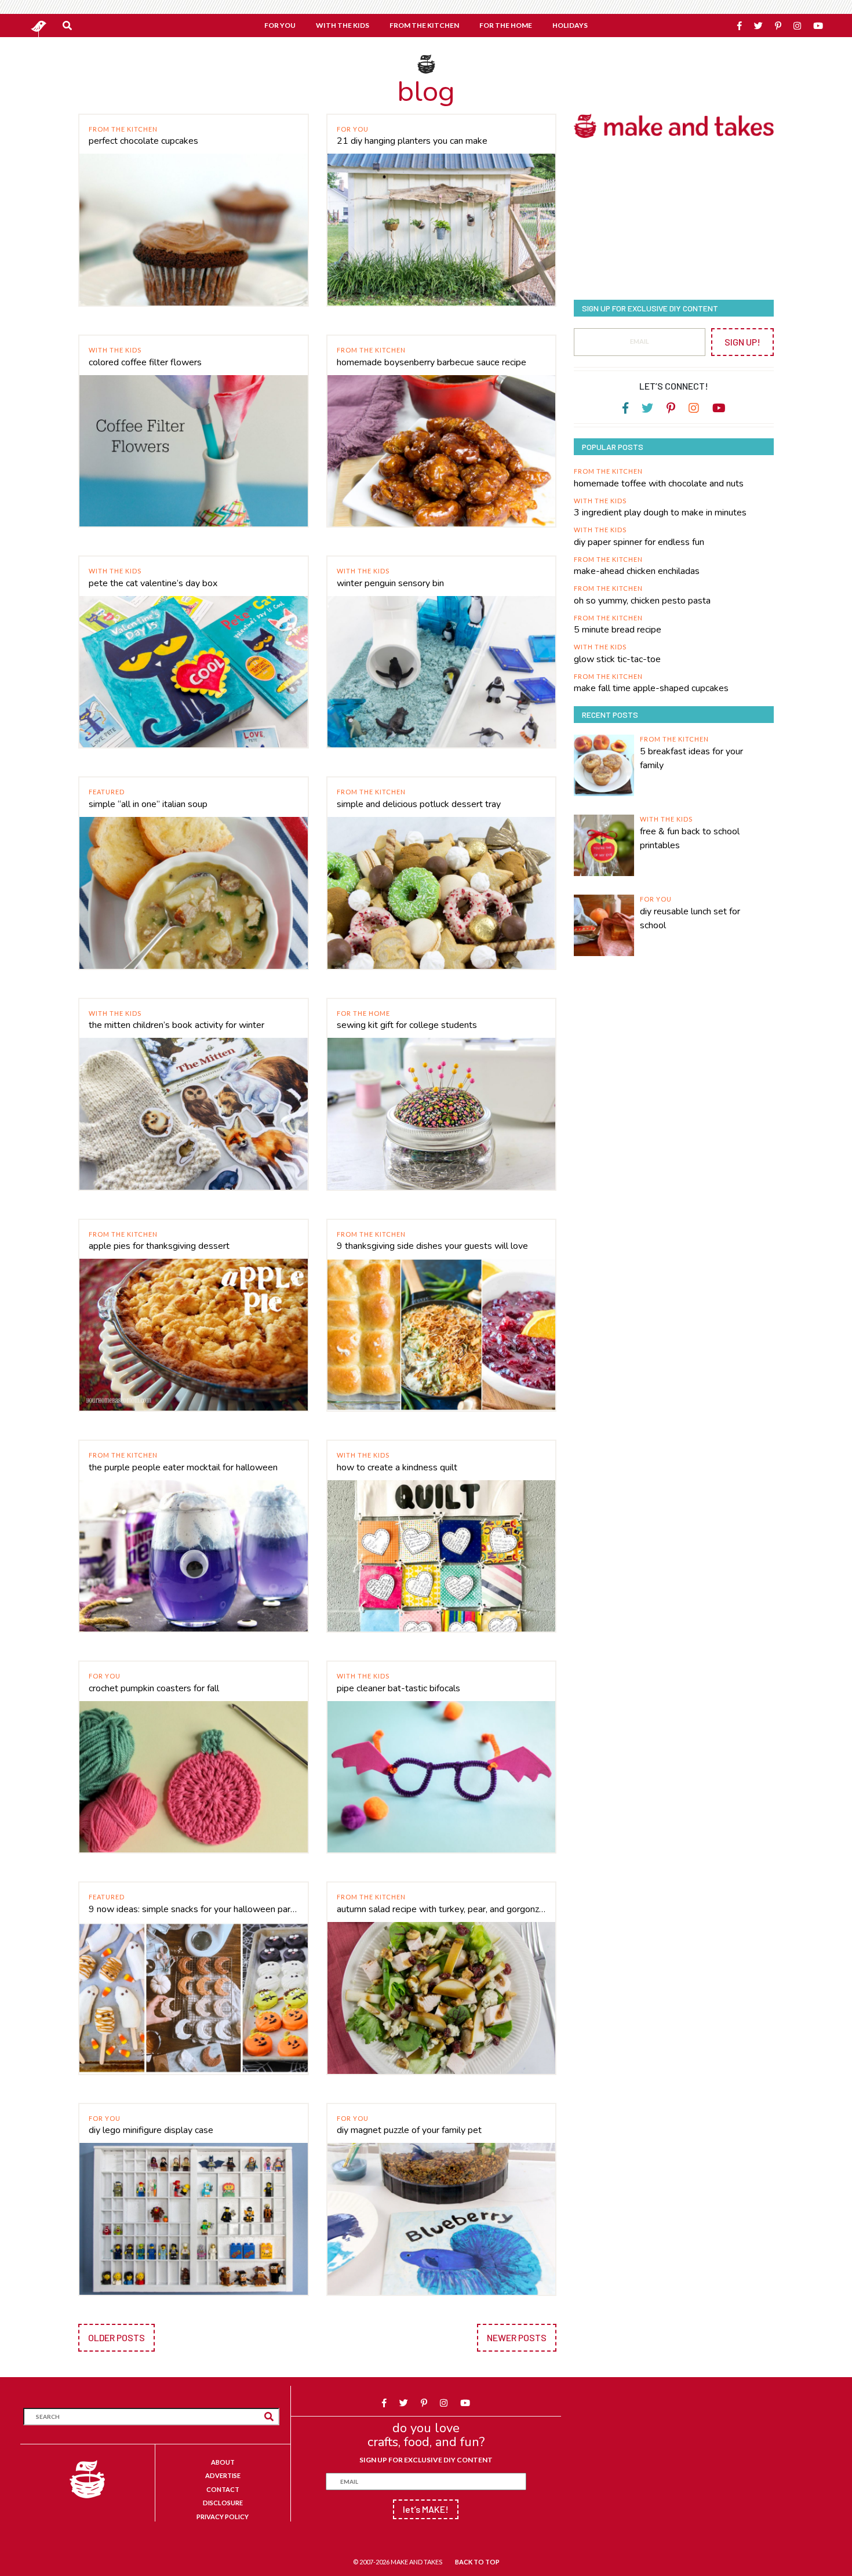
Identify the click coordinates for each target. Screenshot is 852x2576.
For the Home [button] (506, 25)
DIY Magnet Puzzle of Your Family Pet (409, 2130)
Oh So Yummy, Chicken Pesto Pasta (642, 601)
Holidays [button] (570, 25)
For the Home (363, 1013)
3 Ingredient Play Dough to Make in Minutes (660, 513)
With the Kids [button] (343, 25)
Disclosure (223, 2503)
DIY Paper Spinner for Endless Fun (639, 542)
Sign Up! (742, 342)
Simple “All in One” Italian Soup (148, 804)
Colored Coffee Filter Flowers (145, 362)
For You (353, 129)
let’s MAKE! (426, 2509)
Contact (223, 2489)
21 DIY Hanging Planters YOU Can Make (412, 141)
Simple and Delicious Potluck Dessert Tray (419, 804)
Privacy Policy (223, 2517)
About (223, 2462)
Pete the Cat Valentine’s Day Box (153, 583)
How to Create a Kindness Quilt (397, 1467)
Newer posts (517, 2337)
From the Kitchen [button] (424, 25)
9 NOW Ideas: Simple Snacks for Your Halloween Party (194, 1909)
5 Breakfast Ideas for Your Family (691, 758)
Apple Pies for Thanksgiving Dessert (159, 1246)
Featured (107, 792)
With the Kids (115, 350)
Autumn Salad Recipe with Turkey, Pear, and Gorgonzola (442, 1909)
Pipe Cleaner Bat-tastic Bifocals (398, 1688)
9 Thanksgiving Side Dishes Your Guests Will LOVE (432, 1246)
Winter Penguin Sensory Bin (390, 583)
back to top (477, 2562)
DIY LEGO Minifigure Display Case (151, 2130)
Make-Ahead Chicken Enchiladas (637, 571)
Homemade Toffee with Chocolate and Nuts (659, 484)
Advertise (223, 2475)
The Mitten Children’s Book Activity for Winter (176, 1025)
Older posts (116, 2337)
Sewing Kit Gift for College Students (407, 1025)
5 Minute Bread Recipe (618, 630)
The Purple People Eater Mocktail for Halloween (183, 1467)
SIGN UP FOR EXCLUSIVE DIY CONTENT (426, 2460)
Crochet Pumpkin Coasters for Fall (154, 1688)
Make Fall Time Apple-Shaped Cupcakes (651, 688)
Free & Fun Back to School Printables (690, 838)
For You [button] (280, 25)
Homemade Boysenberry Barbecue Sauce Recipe (432, 362)
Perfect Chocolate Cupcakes (143, 141)
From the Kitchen (123, 129)
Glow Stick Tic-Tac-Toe (617, 659)
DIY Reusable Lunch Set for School (690, 918)
